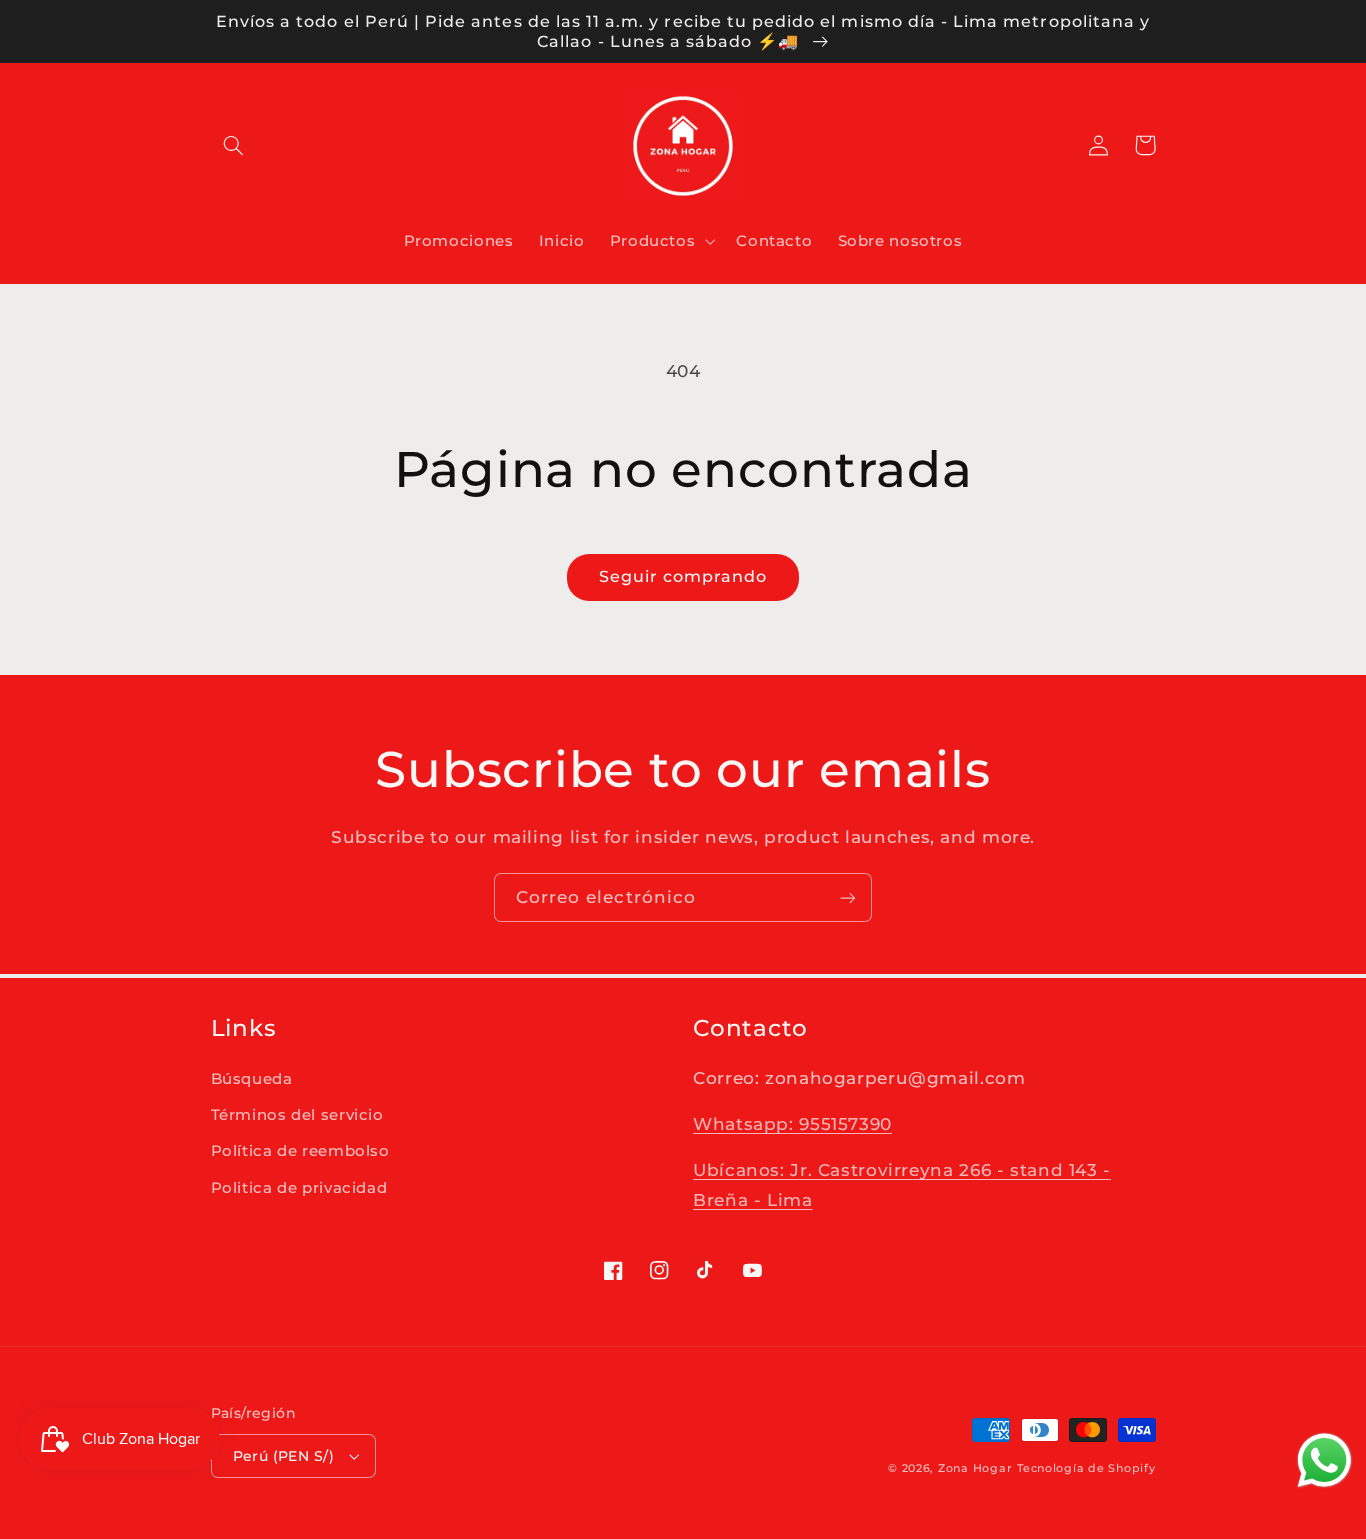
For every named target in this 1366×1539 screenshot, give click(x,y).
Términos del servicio (297, 1115)
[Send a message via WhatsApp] (1324, 1460)
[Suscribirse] (848, 897)
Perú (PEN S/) (283, 1456)
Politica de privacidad (299, 1188)
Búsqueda (252, 1079)
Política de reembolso (300, 1151)
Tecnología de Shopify (1086, 1468)
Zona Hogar (975, 1468)
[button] (234, 145)
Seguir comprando (683, 576)
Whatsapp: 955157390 (792, 1124)
